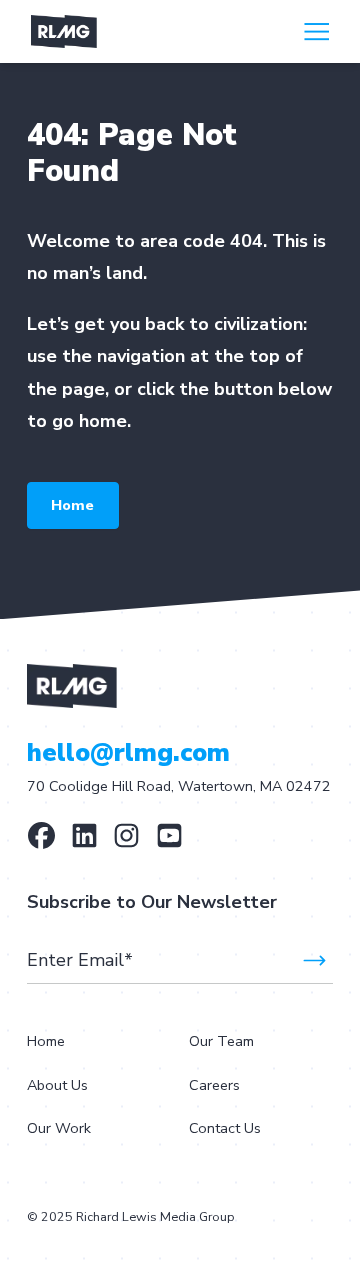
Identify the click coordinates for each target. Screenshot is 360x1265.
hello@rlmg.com (128, 753)
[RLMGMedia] (41, 835)
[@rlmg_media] (126, 835)
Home (72, 505)
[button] (317, 31)
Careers (214, 1085)
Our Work (59, 1128)
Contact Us (225, 1128)
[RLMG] (84, 835)
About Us (57, 1085)
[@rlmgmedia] (169, 835)
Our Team (221, 1041)
